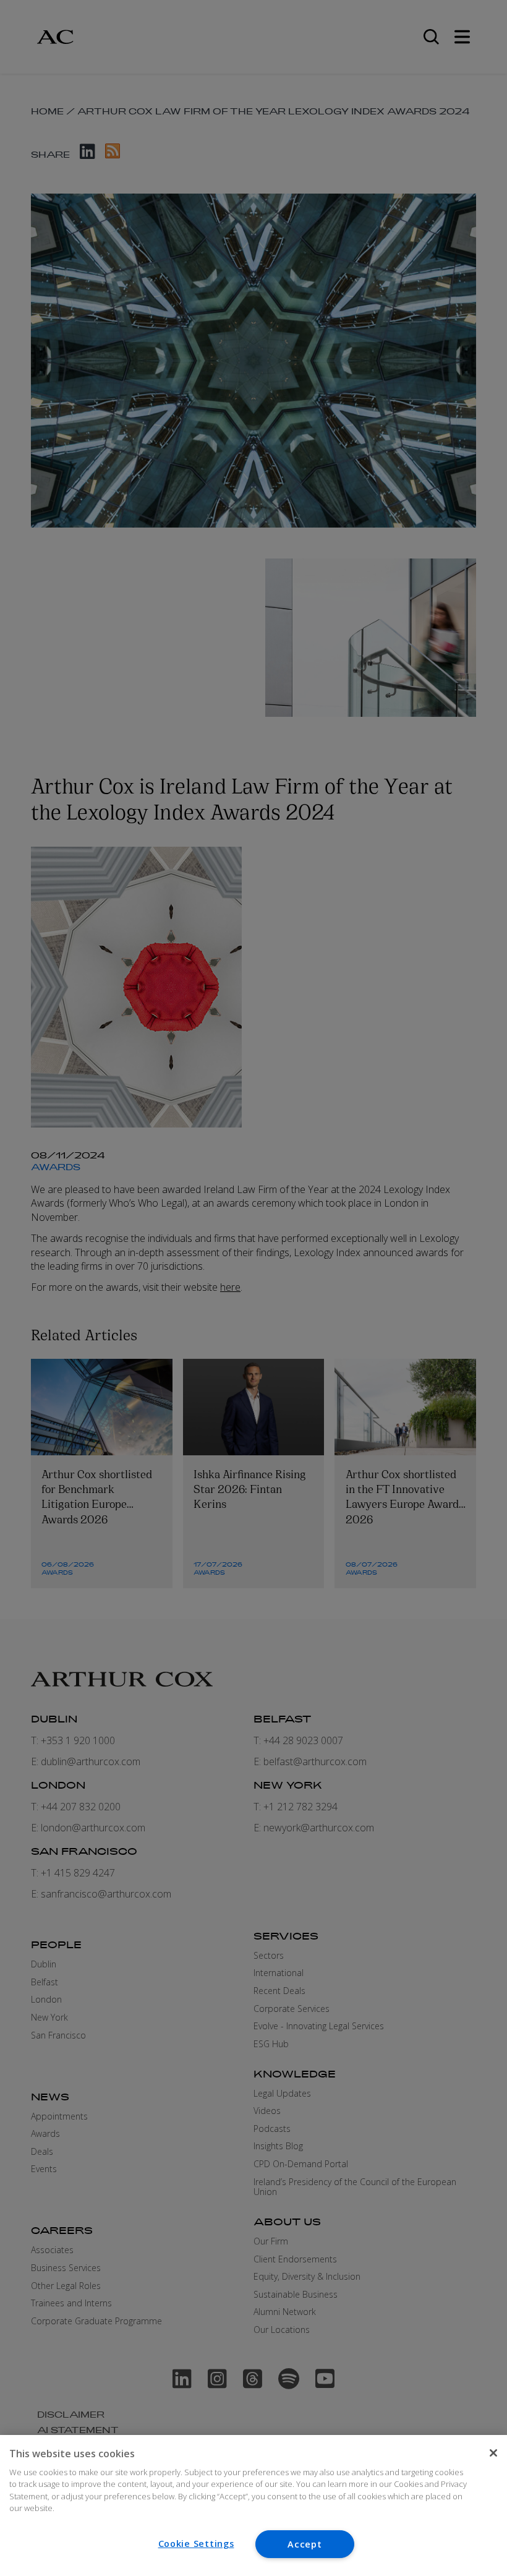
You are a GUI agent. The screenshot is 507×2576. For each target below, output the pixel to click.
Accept (305, 2544)
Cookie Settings (196, 2544)
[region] (253, 2505)
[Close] (493, 2453)
